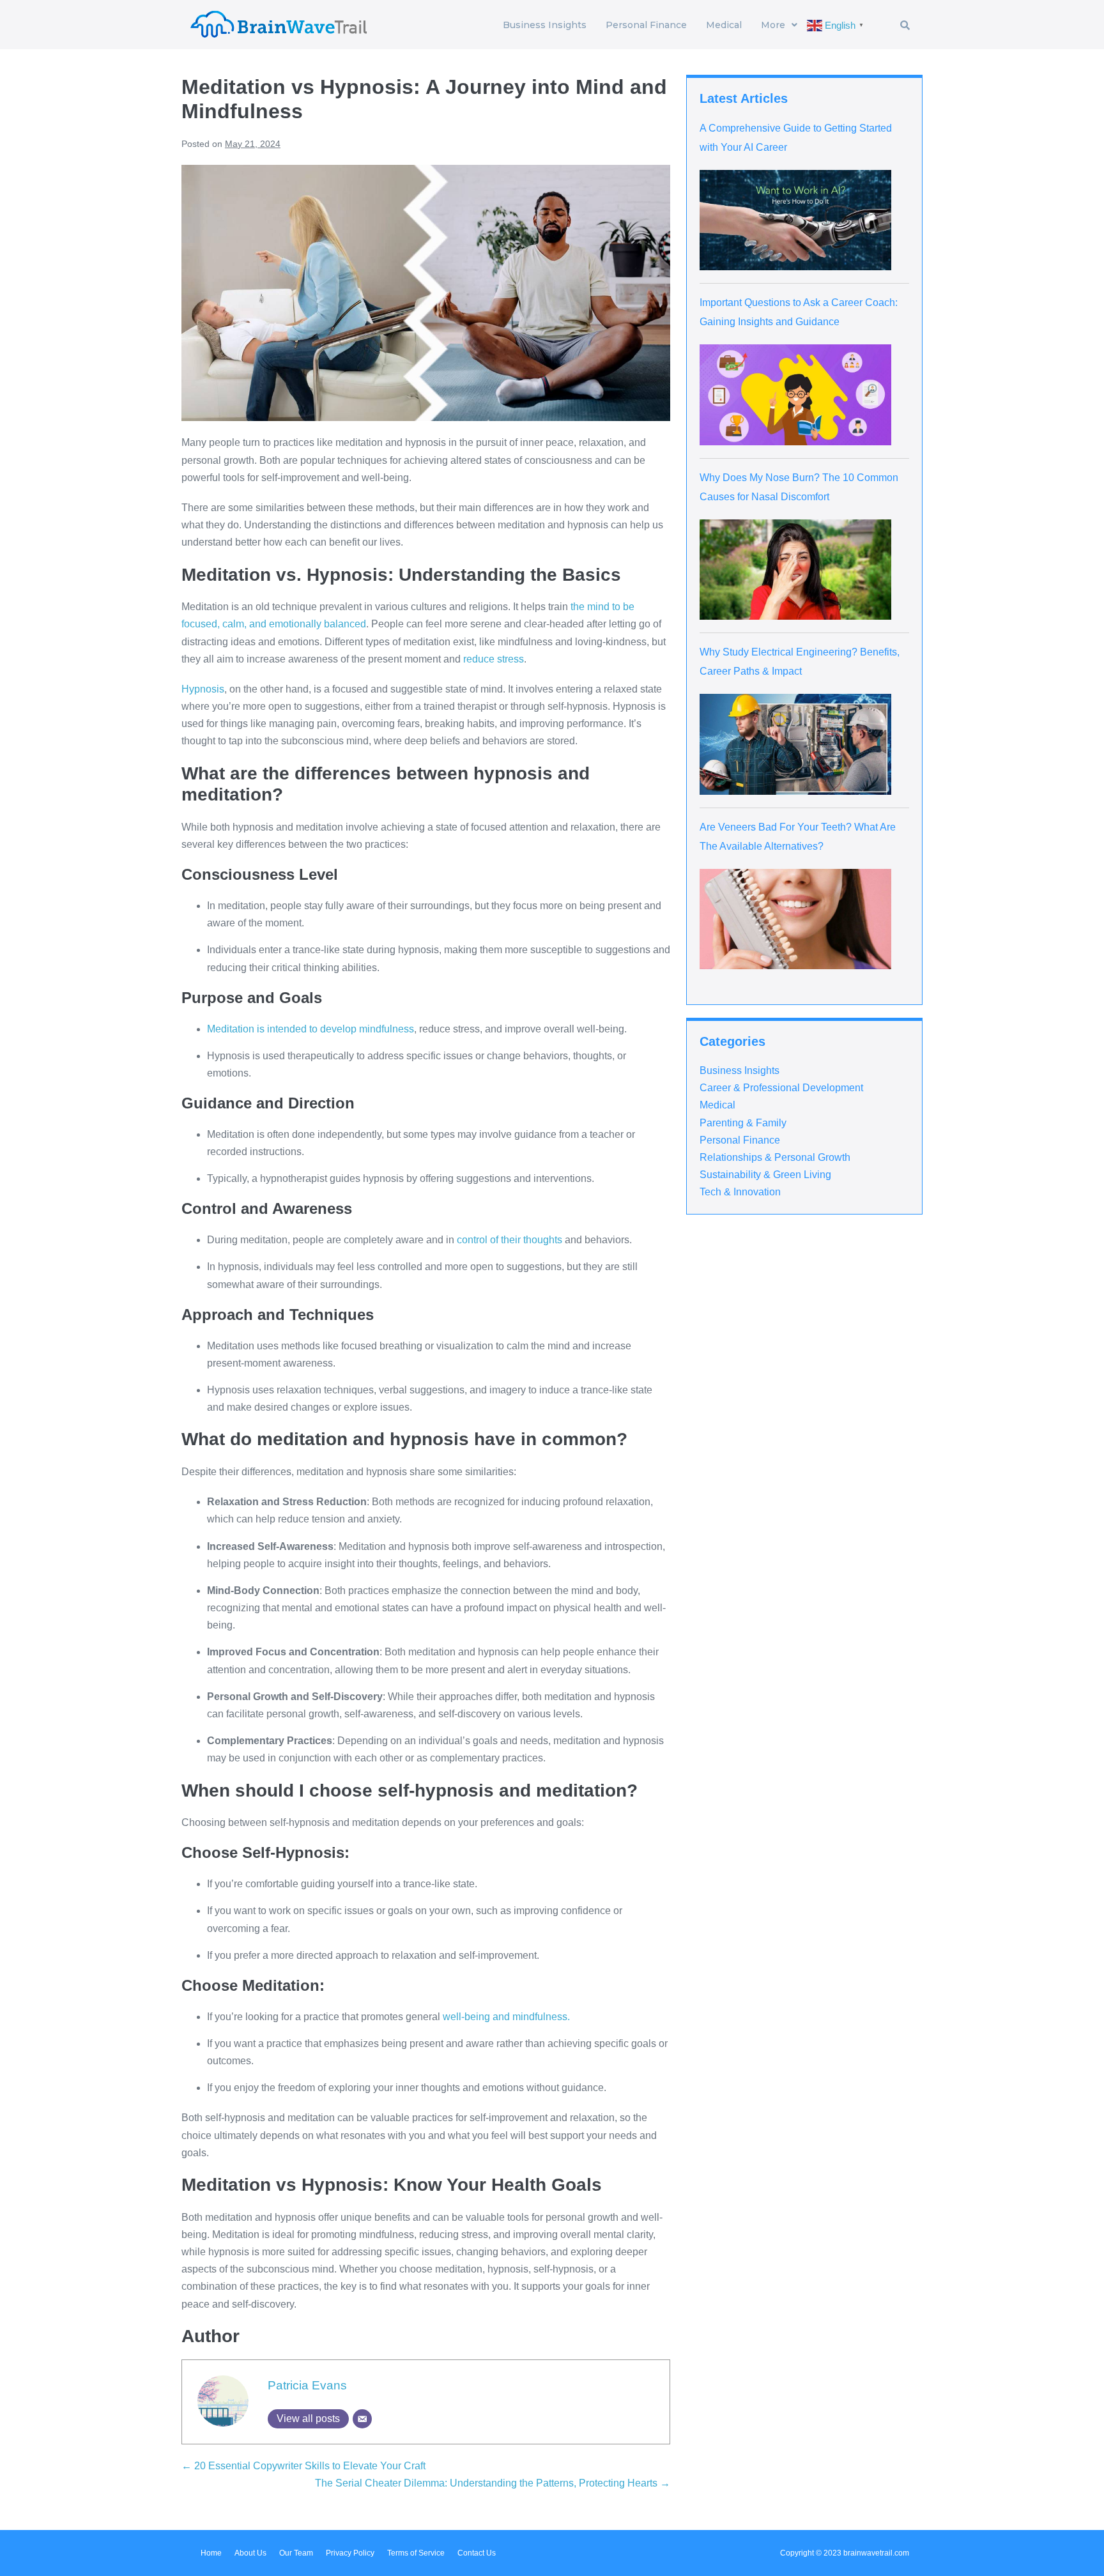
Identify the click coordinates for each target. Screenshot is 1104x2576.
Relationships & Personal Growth (775, 1157)
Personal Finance (646, 25)
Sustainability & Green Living (765, 1175)
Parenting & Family (743, 1123)
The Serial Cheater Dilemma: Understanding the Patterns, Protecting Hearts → (493, 2483)
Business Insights (545, 25)
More (773, 25)
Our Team (296, 2553)
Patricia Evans (307, 2385)
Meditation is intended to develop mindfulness (310, 1029)
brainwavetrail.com (876, 2553)
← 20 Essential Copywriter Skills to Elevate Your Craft (303, 2466)
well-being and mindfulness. (506, 2017)
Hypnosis (203, 689)
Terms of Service (416, 2553)
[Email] (362, 2419)
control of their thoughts (510, 1240)
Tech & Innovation (740, 1192)
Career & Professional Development (781, 1088)
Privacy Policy (350, 2553)
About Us (250, 2553)
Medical (724, 25)
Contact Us (477, 2553)
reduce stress (494, 659)
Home (211, 2553)
